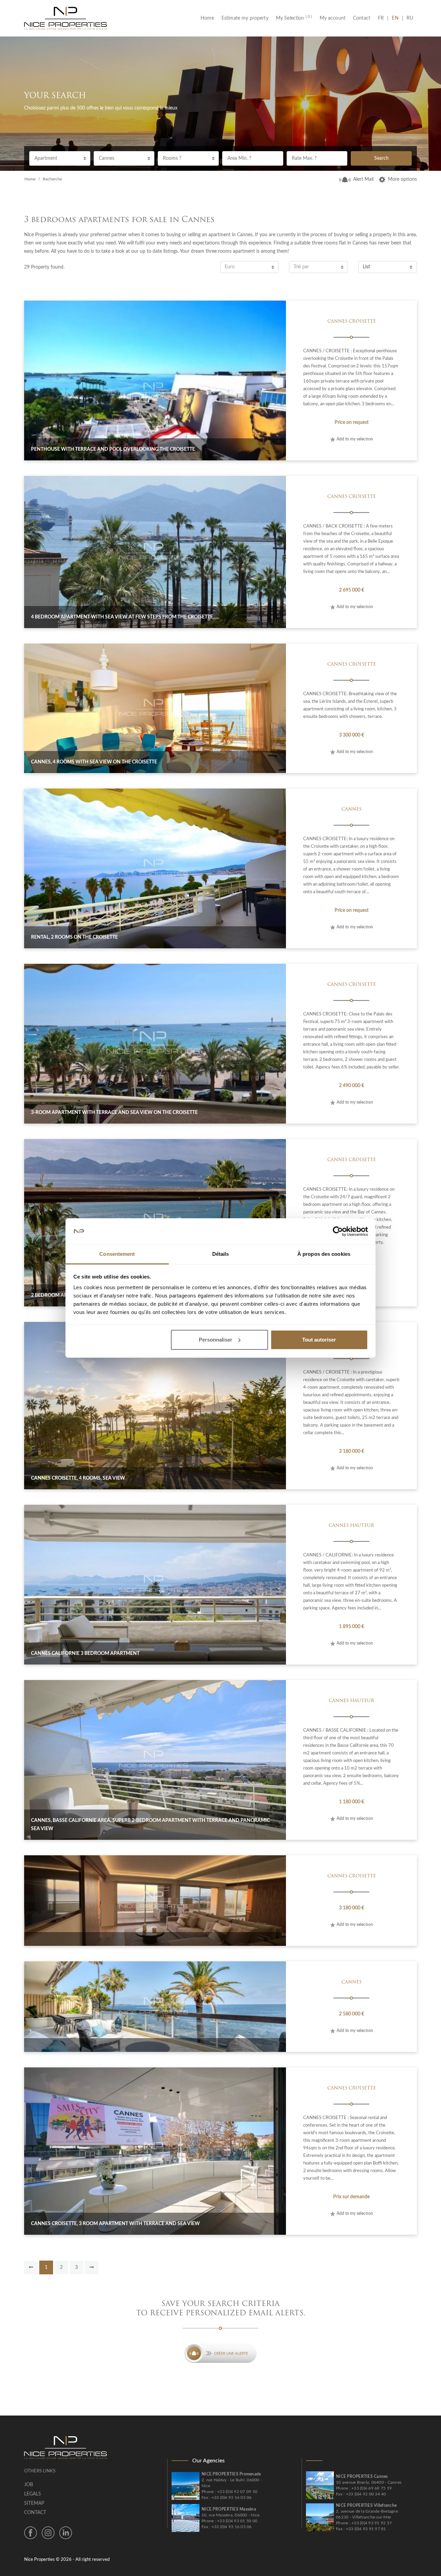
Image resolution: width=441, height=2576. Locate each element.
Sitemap (34, 2503)
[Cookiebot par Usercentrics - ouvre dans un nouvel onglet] (338, 1231)
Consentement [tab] (117, 1254)
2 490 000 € (352, 1086)
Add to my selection (355, 439)
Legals (33, 2494)
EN (395, 18)
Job (29, 2485)
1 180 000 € (352, 1802)
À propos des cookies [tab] (324, 1254)
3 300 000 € (352, 735)
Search (381, 158)
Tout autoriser (319, 1340)
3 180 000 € (352, 1451)
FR (383, 18)
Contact (362, 18)
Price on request (352, 423)
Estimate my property (245, 18)
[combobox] (60, 158)
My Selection (294, 18)
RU (410, 18)
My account (333, 18)
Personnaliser (216, 1340)
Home (209, 18)
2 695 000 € (352, 590)
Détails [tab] (221, 1254)
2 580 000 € (352, 2014)
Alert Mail (363, 179)
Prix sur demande (351, 2197)
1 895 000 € (352, 1627)
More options (402, 179)
